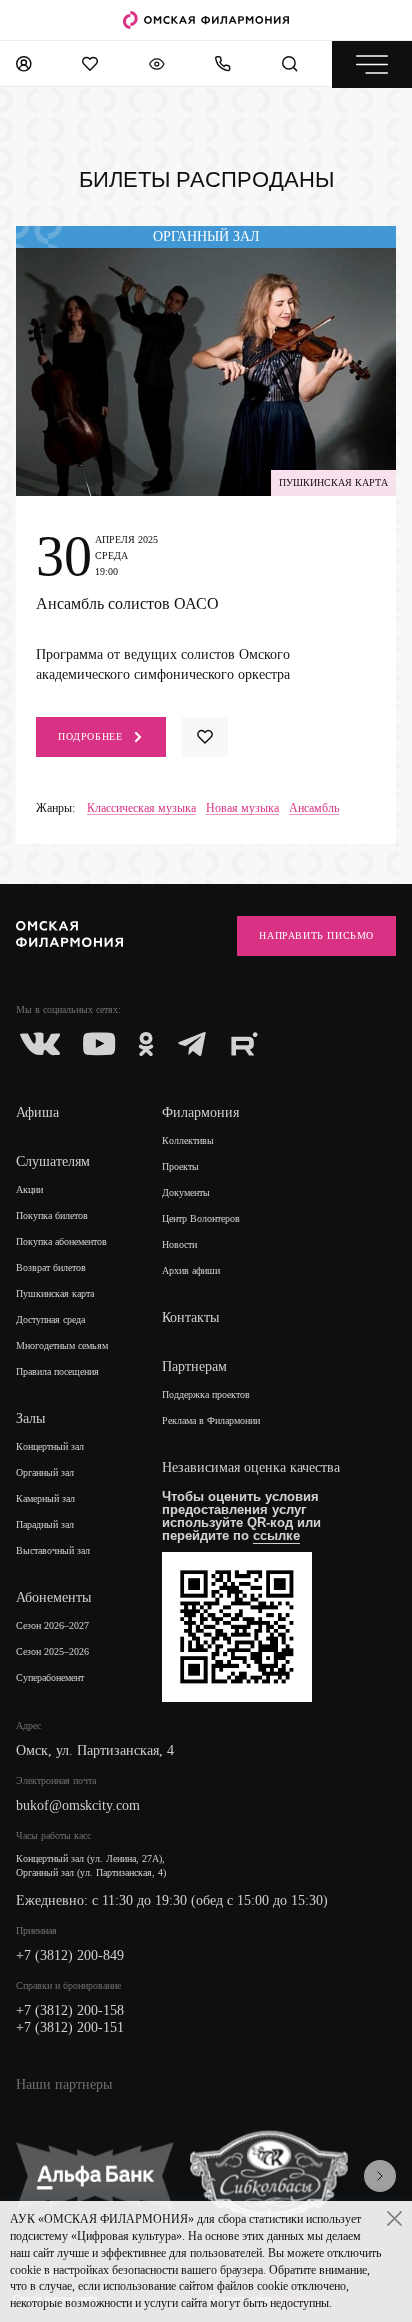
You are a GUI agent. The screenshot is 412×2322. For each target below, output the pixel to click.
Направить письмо (316, 935)
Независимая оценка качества (251, 1467)
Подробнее (90, 736)
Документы (186, 1192)
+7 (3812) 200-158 (70, 2010)
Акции (29, 1189)
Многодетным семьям (62, 1345)
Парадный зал (45, 1524)
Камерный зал (45, 1498)
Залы (30, 1418)
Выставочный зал (53, 1550)
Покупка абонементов (61, 1241)
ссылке (276, 1535)
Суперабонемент (50, 1677)
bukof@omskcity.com (78, 1805)
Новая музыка (242, 808)
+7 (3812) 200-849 (70, 1955)
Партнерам (194, 1366)
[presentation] (380, 2176)
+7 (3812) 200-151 (70, 2027)
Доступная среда (50, 1319)
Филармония (200, 1112)
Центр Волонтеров (201, 1218)
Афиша (37, 1112)
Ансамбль (314, 808)
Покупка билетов (52, 1215)
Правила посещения (57, 1371)
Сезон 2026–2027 (52, 1625)
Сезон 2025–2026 (52, 1651)
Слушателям (53, 1161)
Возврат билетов (51, 1267)
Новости (179, 1244)
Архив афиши (191, 1270)
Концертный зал (50, 1446)
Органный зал (45, 1472)
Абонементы (53, 1597)
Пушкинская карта (55, 1293)
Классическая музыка (141, 808)
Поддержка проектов (206, 1394)
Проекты (180, 1166)
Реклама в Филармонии (211, 1420)
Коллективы (188, 1140)
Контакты (190, 1317)
